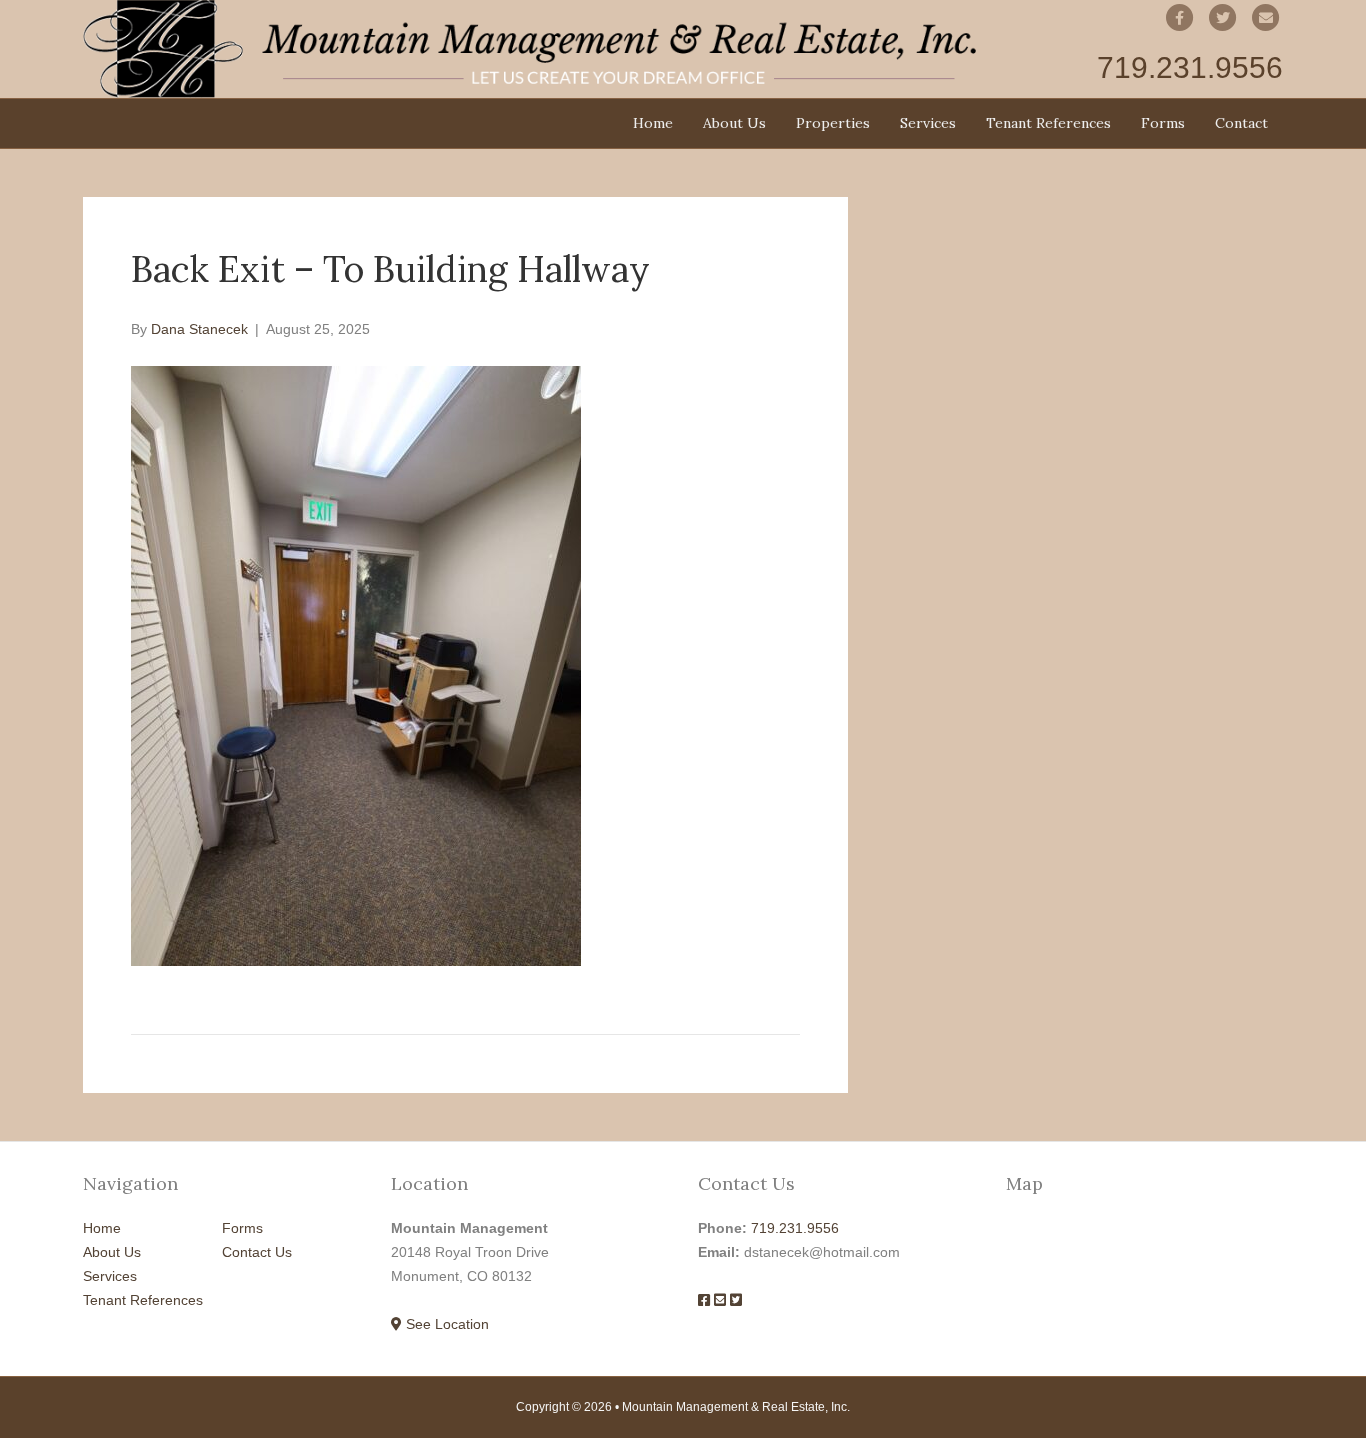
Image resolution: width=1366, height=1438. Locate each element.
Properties (833, 123)
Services (928, 123)
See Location (445, 1324)
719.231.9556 (795, 1228)
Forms (1163, 123)
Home (653, 123)
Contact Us (257, 1252)
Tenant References (1048, 123)
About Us (734, 123)
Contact (1241, 123)
